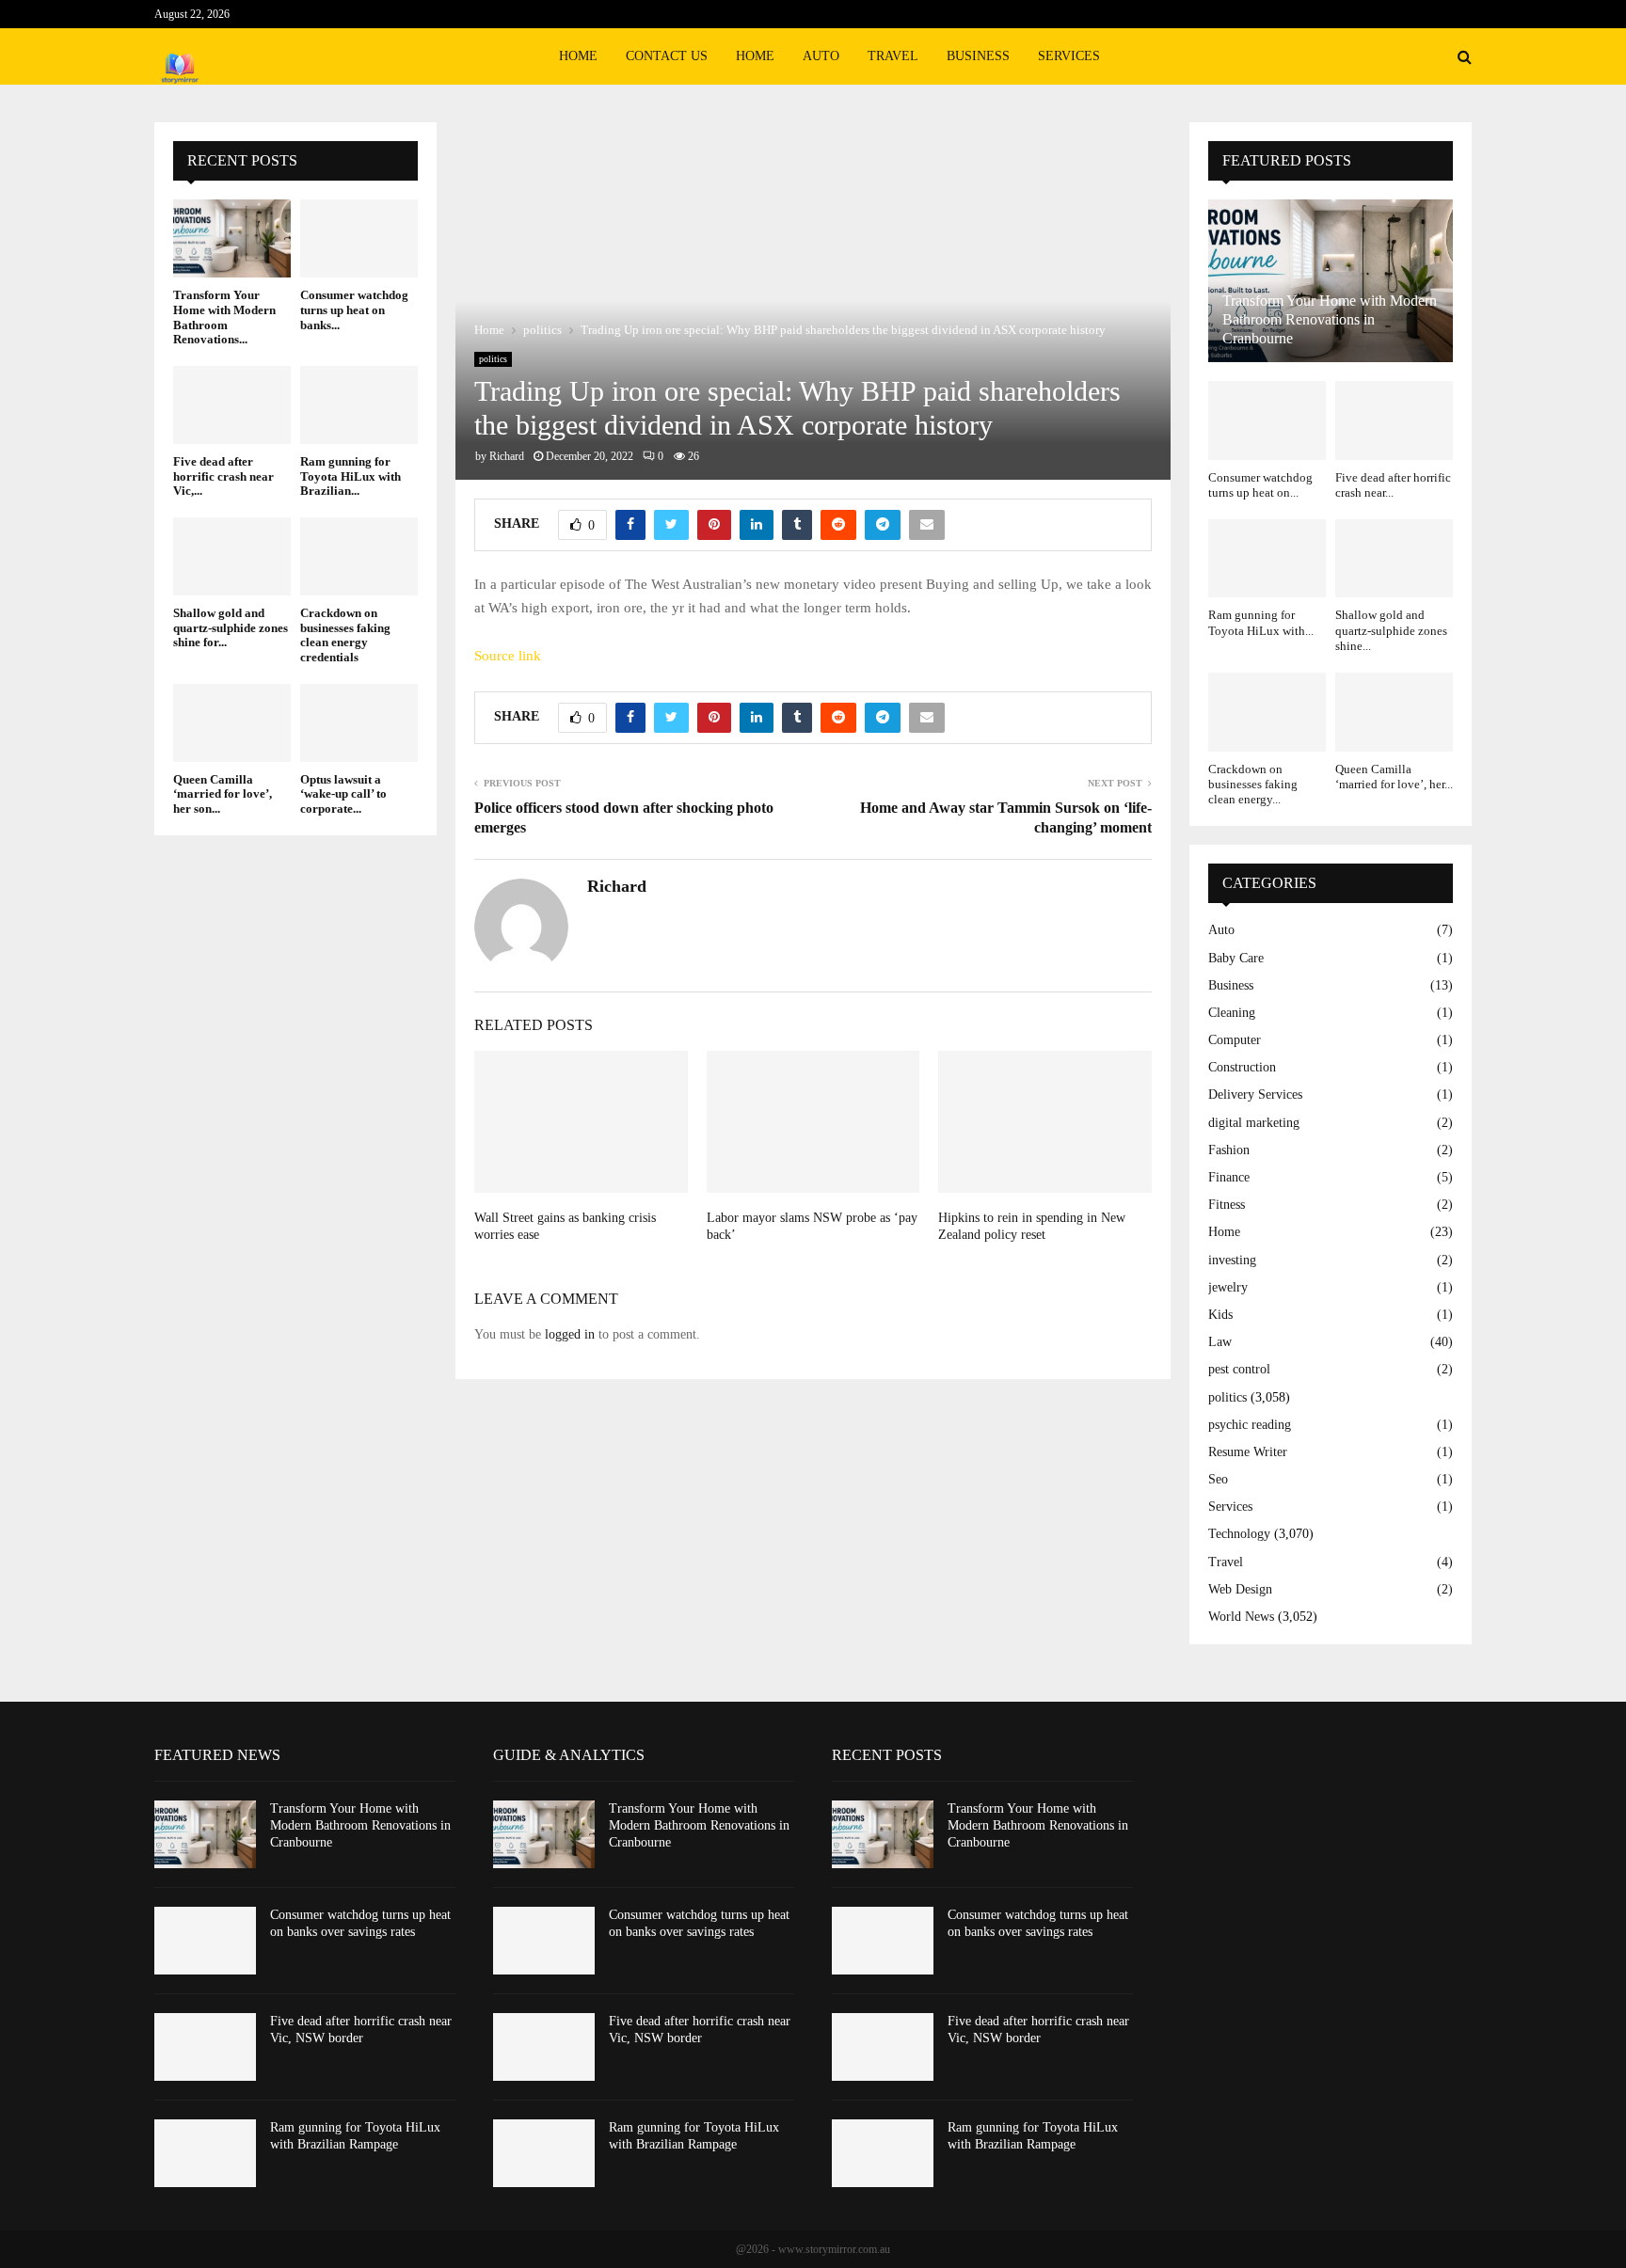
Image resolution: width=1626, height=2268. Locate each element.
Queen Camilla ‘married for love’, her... (1394, 777)
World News (1241, 1617)
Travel (893, 56)
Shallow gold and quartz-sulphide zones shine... (1391, 630)
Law (1220, 1342)
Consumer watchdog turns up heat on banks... (354, 309)
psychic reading (1250, 1425)
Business (978, 56)
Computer (1235, 1040)
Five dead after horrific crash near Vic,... (223, 476)
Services (1069, 56)
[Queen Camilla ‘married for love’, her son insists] (232, 723)
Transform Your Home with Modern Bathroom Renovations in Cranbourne (1330, 319)
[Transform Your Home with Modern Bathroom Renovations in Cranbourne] (232, 238)
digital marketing (1254, 1123)
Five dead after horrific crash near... (1393, 485)
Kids (1220, 1315)
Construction (1242, 1067)
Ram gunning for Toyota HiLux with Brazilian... (351, 476)
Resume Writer (1248, 1452)
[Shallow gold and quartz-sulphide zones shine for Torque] (232, 556)
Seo (1218, 1479)
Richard (507, 456)
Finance (1229, 1177)
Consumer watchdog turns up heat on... (1260, 485)
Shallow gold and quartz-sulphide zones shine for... (231, 627)
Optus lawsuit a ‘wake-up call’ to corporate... (343, 794)
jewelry (1228, 1287)
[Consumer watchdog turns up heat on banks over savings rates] (359, 238)
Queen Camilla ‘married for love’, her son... (223, 794)
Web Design (1240, 1589)
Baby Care (1236, 958)
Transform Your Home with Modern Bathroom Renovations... (224, 317)
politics (493, 359)
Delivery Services (1255, 1094)
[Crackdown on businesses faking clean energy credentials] (359, 556)
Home (578, 56)
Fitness (1227, 1205)
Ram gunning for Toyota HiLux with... (1261, 622)
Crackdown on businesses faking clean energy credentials (345, 635)
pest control (1239, 1369)
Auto (821, 56)
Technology (1239, 1534)
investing (1232, 1260)
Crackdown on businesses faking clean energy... (1253, 785)
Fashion (1229, 1150)
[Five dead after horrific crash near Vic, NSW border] (232, 405)
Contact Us (667, 56)
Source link (508, 656)
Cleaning (1232, 1013)
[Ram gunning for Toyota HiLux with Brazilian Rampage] (359, 405)
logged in (570, 1334)
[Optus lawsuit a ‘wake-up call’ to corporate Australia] (359, 723)
